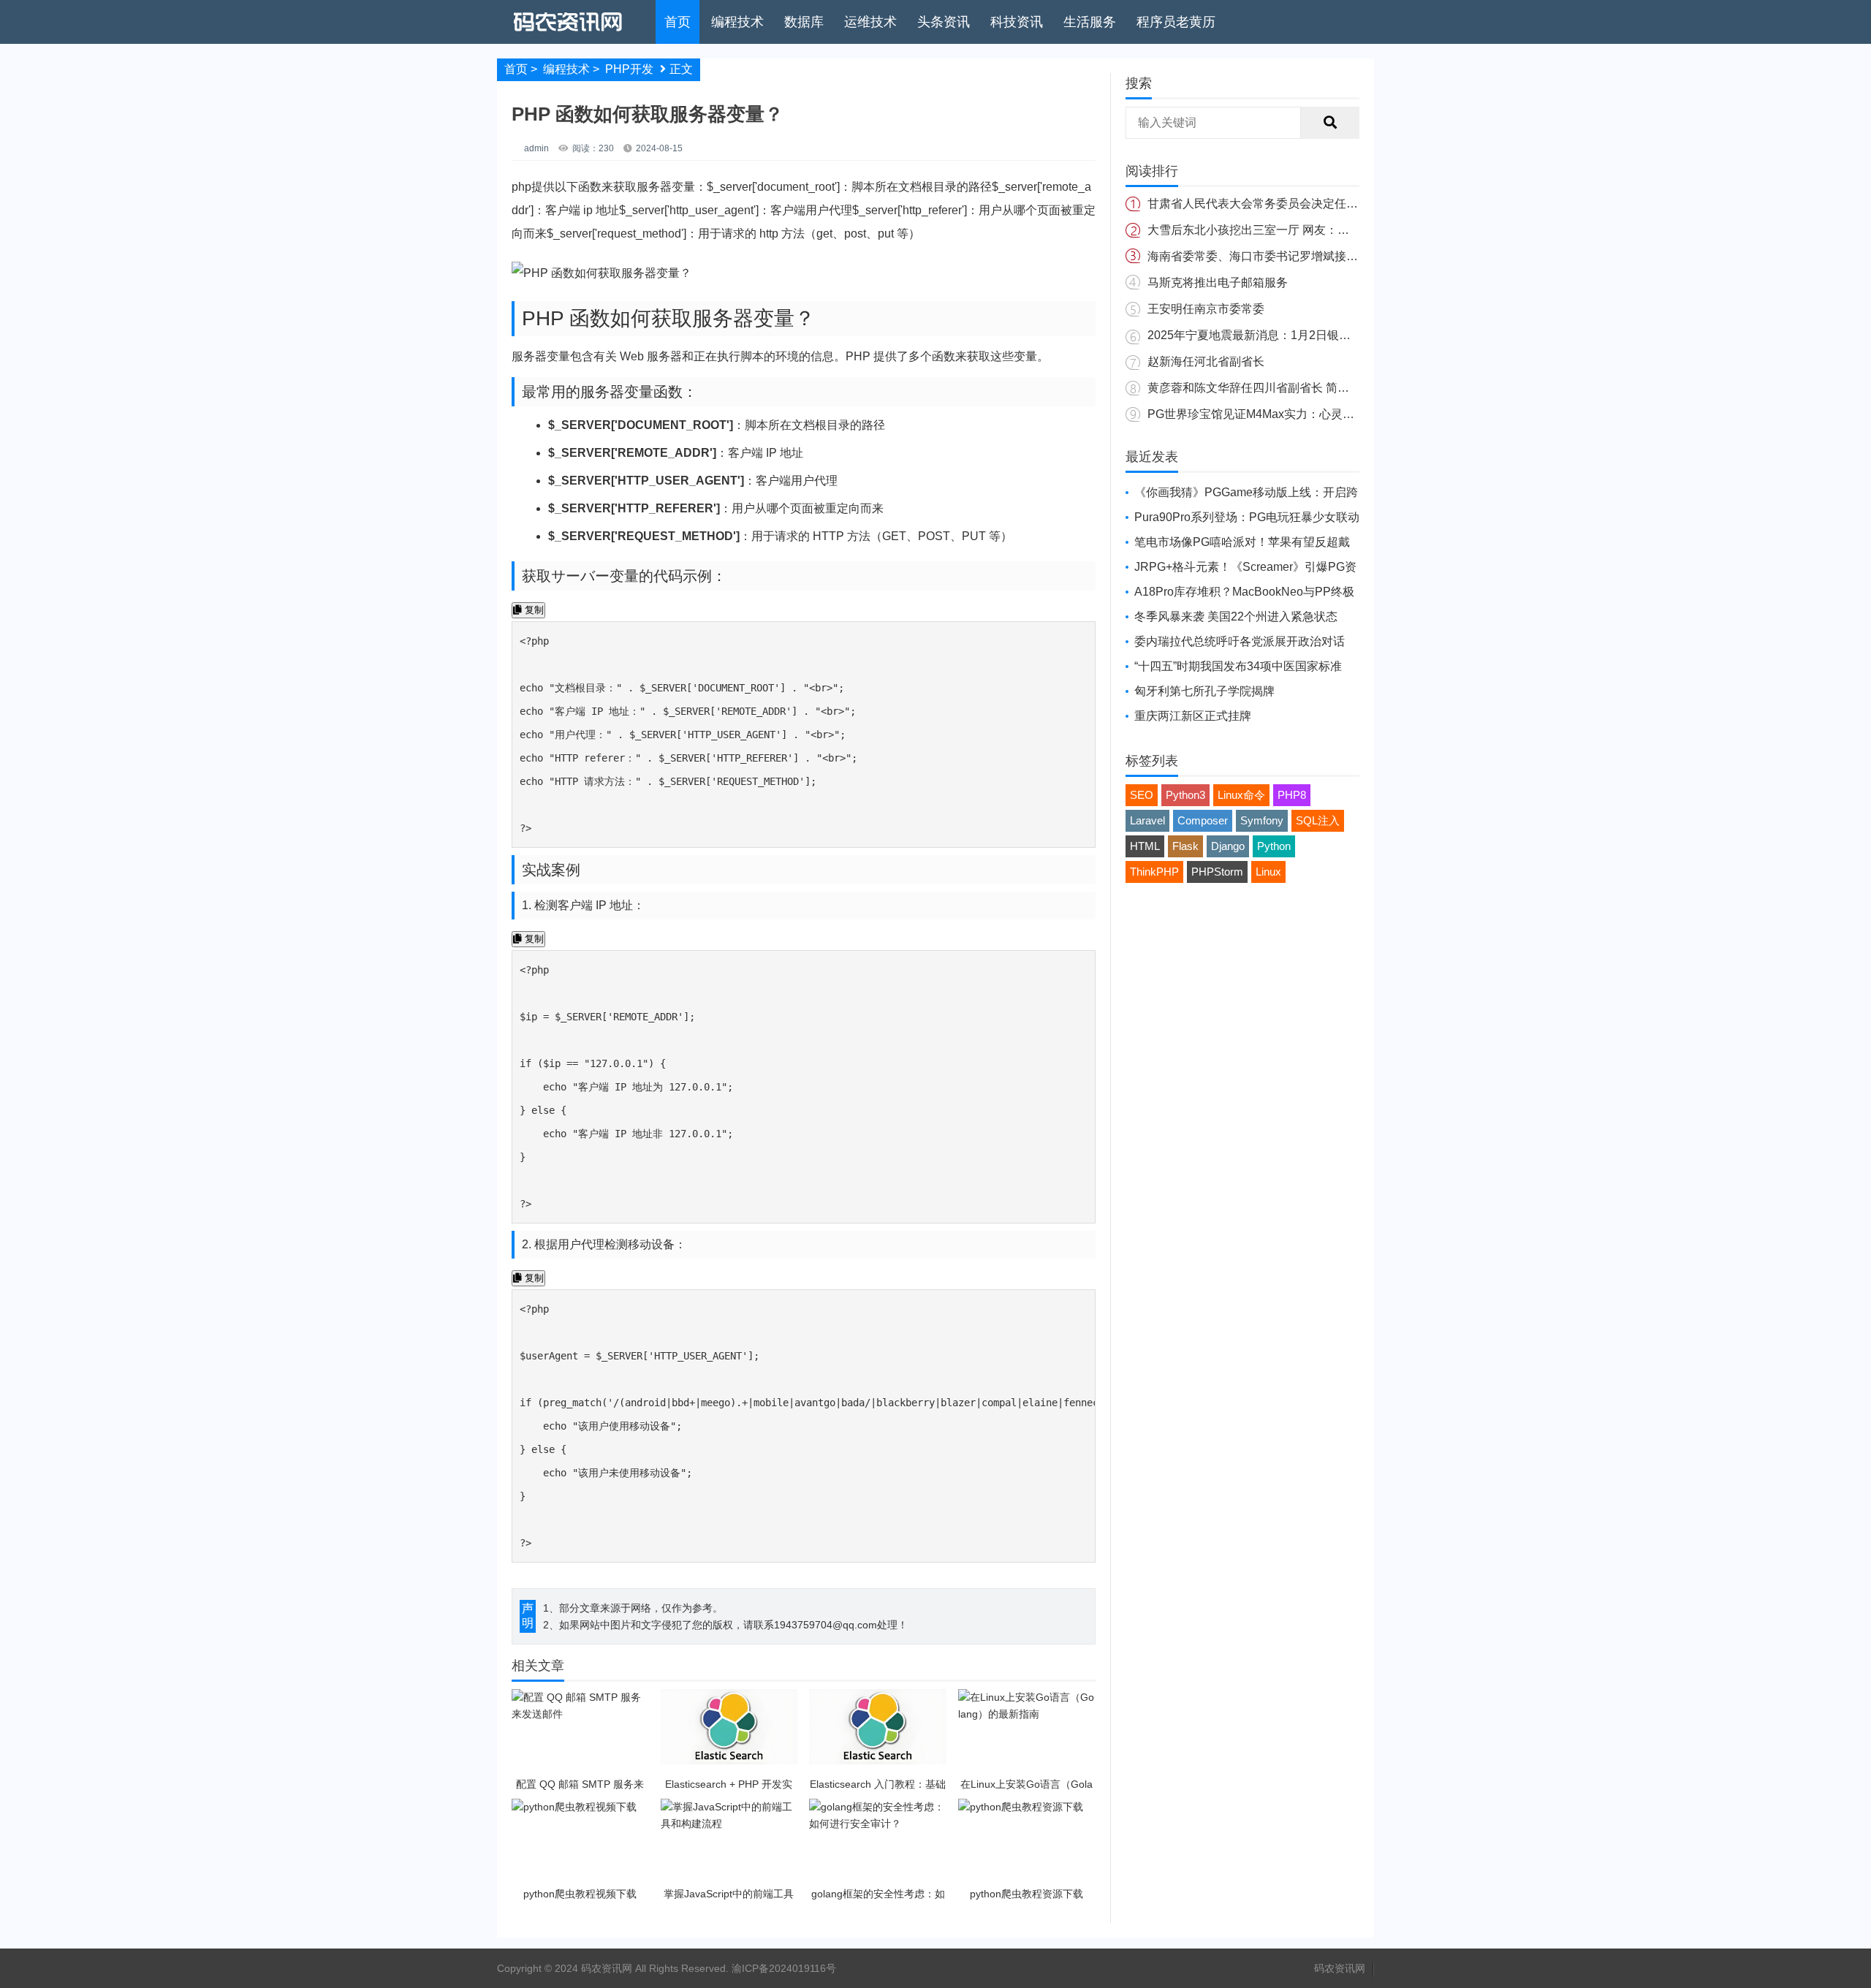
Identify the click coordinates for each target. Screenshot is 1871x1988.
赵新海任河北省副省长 (1206, 361)
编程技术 (737, 22)
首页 (678, 22)
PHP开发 (629, 69)
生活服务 (1090, 22)
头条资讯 (944, 22)
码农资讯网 (1340, 1968)
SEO (1142, 795)
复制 (533, 610)
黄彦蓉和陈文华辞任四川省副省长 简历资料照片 (1272, 388)
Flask (1185, 846)
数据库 (804, 22)
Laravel (1147, 820)
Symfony (1262, 820)
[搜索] (1330, 123)
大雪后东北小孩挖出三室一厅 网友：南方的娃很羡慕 (1283, 230)
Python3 (1185, 795)
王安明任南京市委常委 (1206, 309)
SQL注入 (1318, 820)
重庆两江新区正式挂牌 (1193, 716)
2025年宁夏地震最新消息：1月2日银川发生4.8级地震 (1286, 335)
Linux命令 (1241, 795)
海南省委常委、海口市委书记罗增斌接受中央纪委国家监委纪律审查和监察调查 (1352, 256)
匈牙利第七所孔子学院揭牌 (1204, 691)
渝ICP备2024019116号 (784, 1968)
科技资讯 (1017, 22)
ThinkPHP (1154, 872)
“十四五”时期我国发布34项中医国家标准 (1238, 666)
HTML (1145, 846)
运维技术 (870, 22)
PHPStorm (1217, 872)
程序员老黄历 (1176, 22)
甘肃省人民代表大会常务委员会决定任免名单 (1264, 204)
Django (1228, 846)
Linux (1268, 872)
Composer (1203, 820)
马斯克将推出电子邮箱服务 (1218, 282)
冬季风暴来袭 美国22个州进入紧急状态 (1236, 616)
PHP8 (1292, 795)
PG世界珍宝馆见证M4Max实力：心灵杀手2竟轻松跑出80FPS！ (1313, 414)
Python (1274, 846)
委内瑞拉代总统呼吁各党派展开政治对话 (1240, 641)
